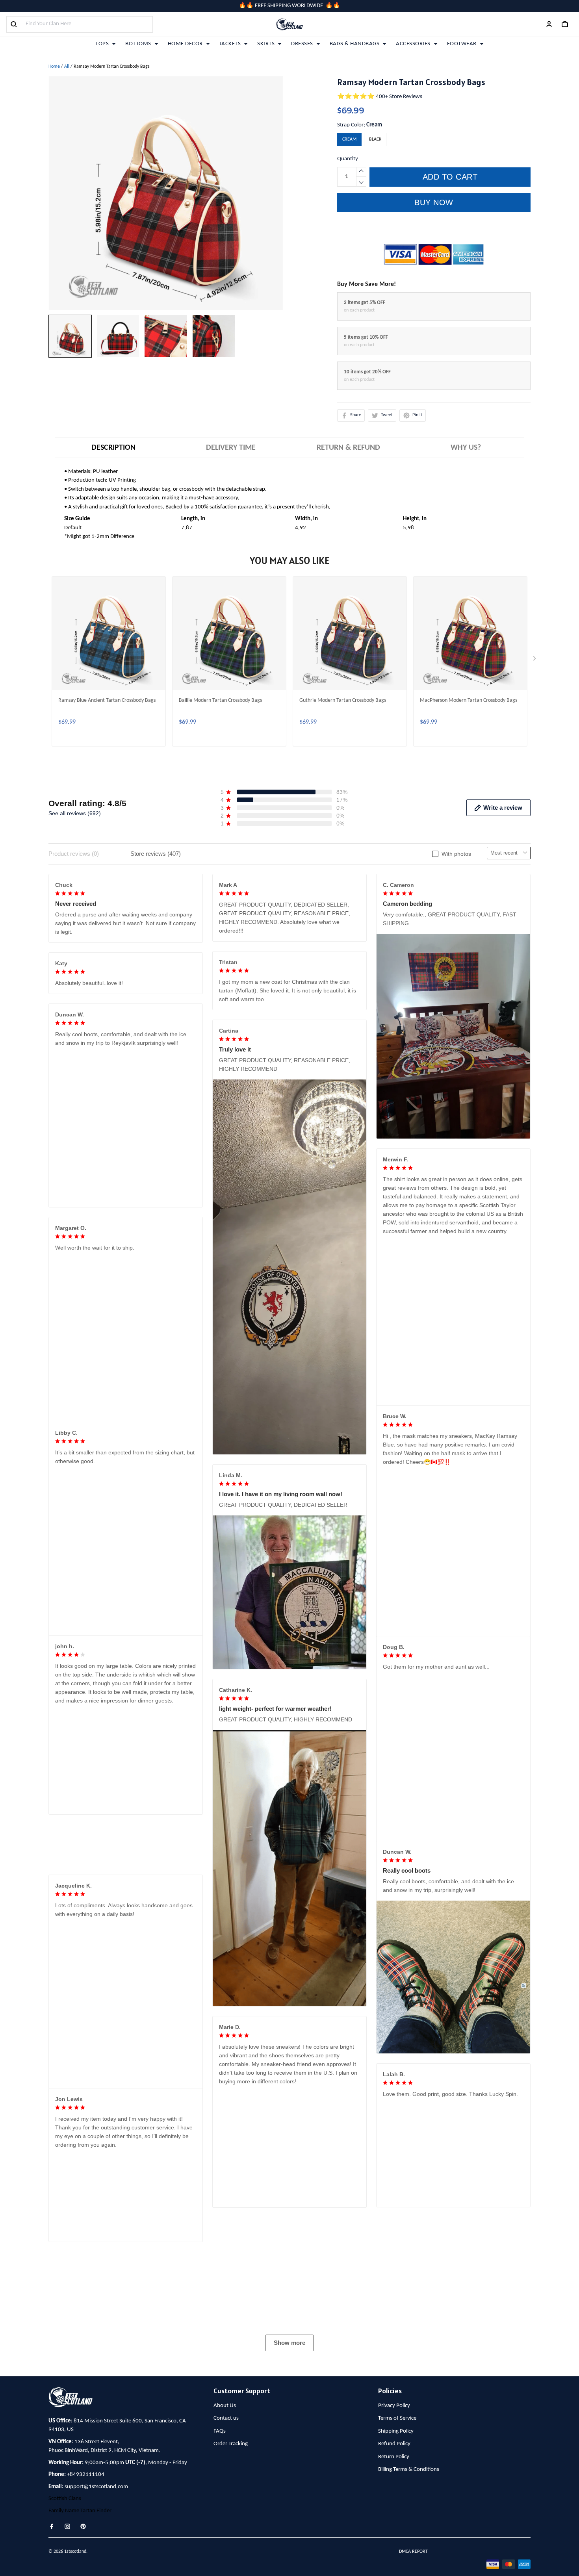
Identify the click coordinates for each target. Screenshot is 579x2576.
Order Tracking (231, 2566)
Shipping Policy (396, 2553)
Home (54, 67)
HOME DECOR (185, 44)
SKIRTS (266, 44)
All (67, 67)
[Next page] (535, 660)
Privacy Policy (394, 2527)
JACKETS (230, 44)
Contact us (226, 2540)
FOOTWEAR (462, 44)
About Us (225, 2527)
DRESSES (302, 44)
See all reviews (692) (75, 813)
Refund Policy (394, 2566)
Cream (374, 125)
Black (375, 139)
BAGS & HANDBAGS (355, 44)
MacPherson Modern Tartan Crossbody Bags (469, 700)
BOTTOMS (138, 44)
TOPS (102, 44)
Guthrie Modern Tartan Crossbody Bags (343, 700)
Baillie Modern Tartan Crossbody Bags (220, 700)
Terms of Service (397, 2540)
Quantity (348, 159)
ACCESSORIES (413, 44)
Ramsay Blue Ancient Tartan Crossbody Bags (107, 700)
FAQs (220, 2553)
